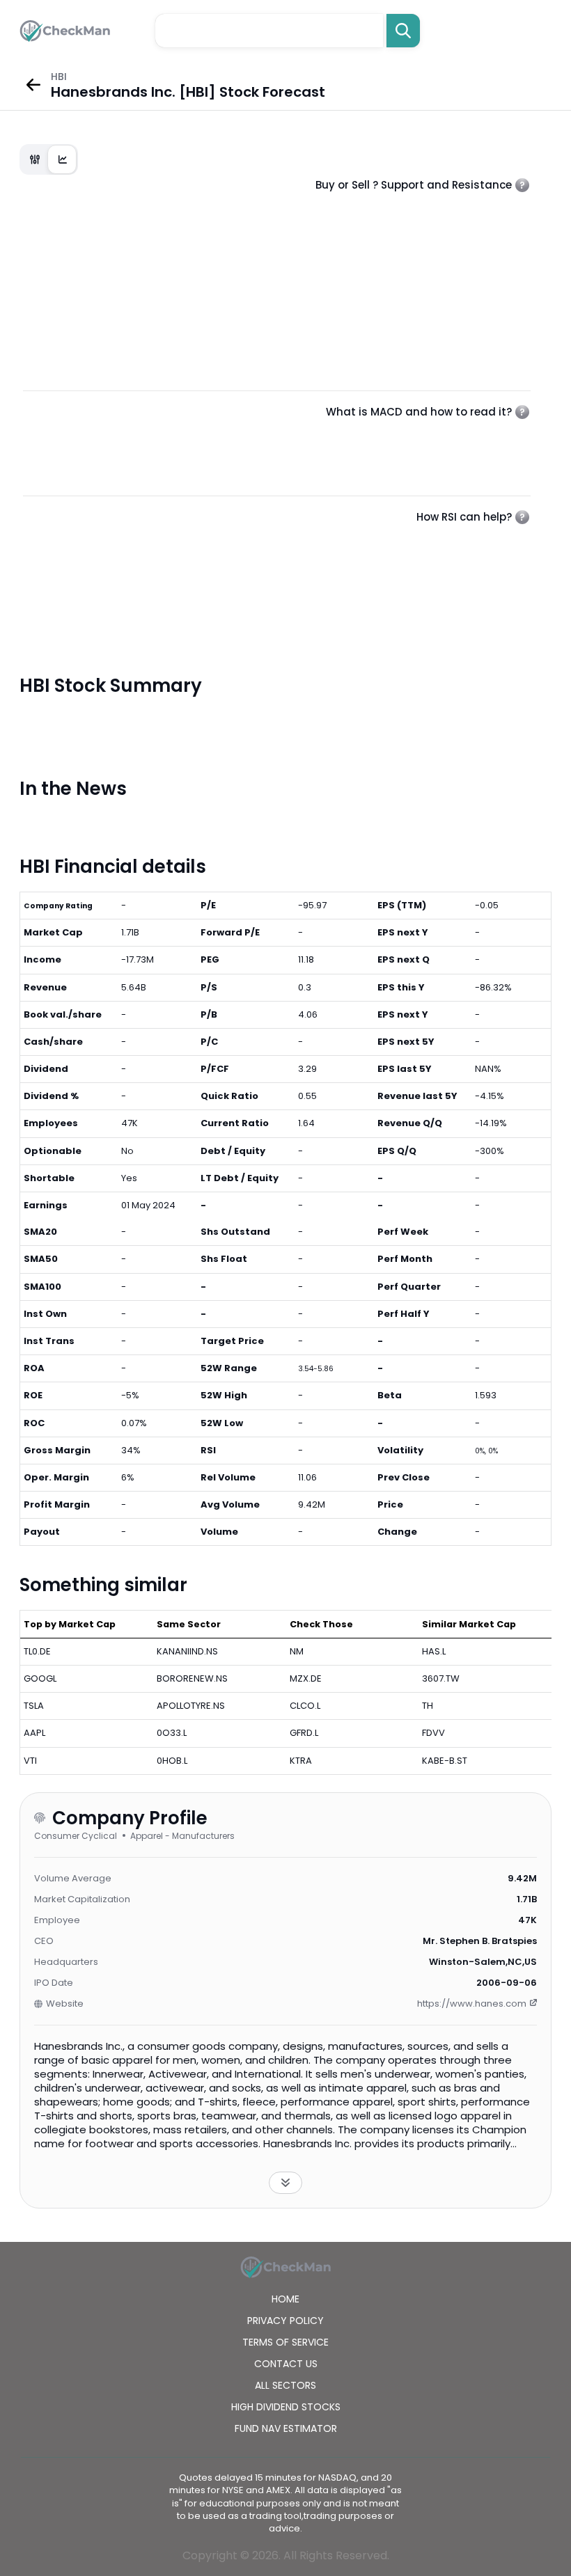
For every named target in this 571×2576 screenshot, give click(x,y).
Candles (35, 159)
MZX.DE (306, 1678)
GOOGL (40, 1678)
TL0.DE (37, 1651)
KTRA (301, 1761)
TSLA (34, 1706)
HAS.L (434, 1651)
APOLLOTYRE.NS (191, 1706)
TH (428, 1706)
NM (297, 1651)
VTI (30, 1761)
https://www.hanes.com (472, 2004)
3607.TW (441, 1678)
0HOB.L (172, 1761)
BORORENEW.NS (192, 1678)
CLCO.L (305, 1706)
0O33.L (172, 1733)
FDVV (433, 1733)
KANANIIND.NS (187, 1651)
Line (63, 159)
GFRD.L (304, 1733)
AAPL (34, 1733)
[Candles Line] (49, 159)
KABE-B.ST (445, 1761)
